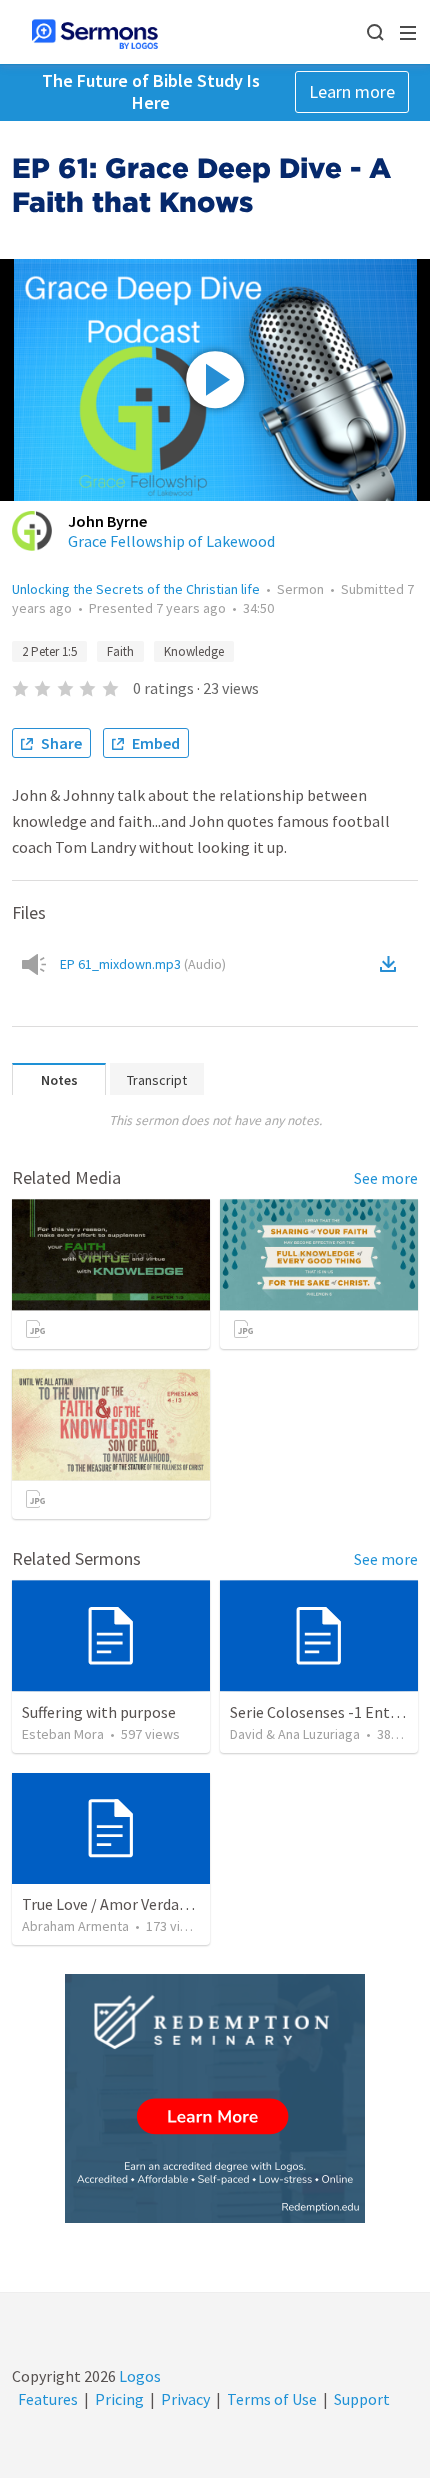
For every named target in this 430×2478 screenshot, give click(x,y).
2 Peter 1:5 (49, 651)
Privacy (185, 2399)
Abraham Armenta (75, 1926)
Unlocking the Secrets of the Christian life (136, 589)
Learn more (352, 91)
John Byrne (107, 521)
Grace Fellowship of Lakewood (171, 541)
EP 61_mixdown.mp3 (143, 964)
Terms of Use (272, 2399)
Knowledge (194, 651)
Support (362, 2399)
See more (386, 1178)
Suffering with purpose (99, 1712)
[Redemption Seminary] (215, 2098)
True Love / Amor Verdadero (116, 1904)
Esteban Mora (63, 1734)
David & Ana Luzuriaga (295, 1734)
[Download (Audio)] (392, 964)
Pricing (119, 2399)
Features (48, 2399)
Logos (138, 2376)
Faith (120, 651)
